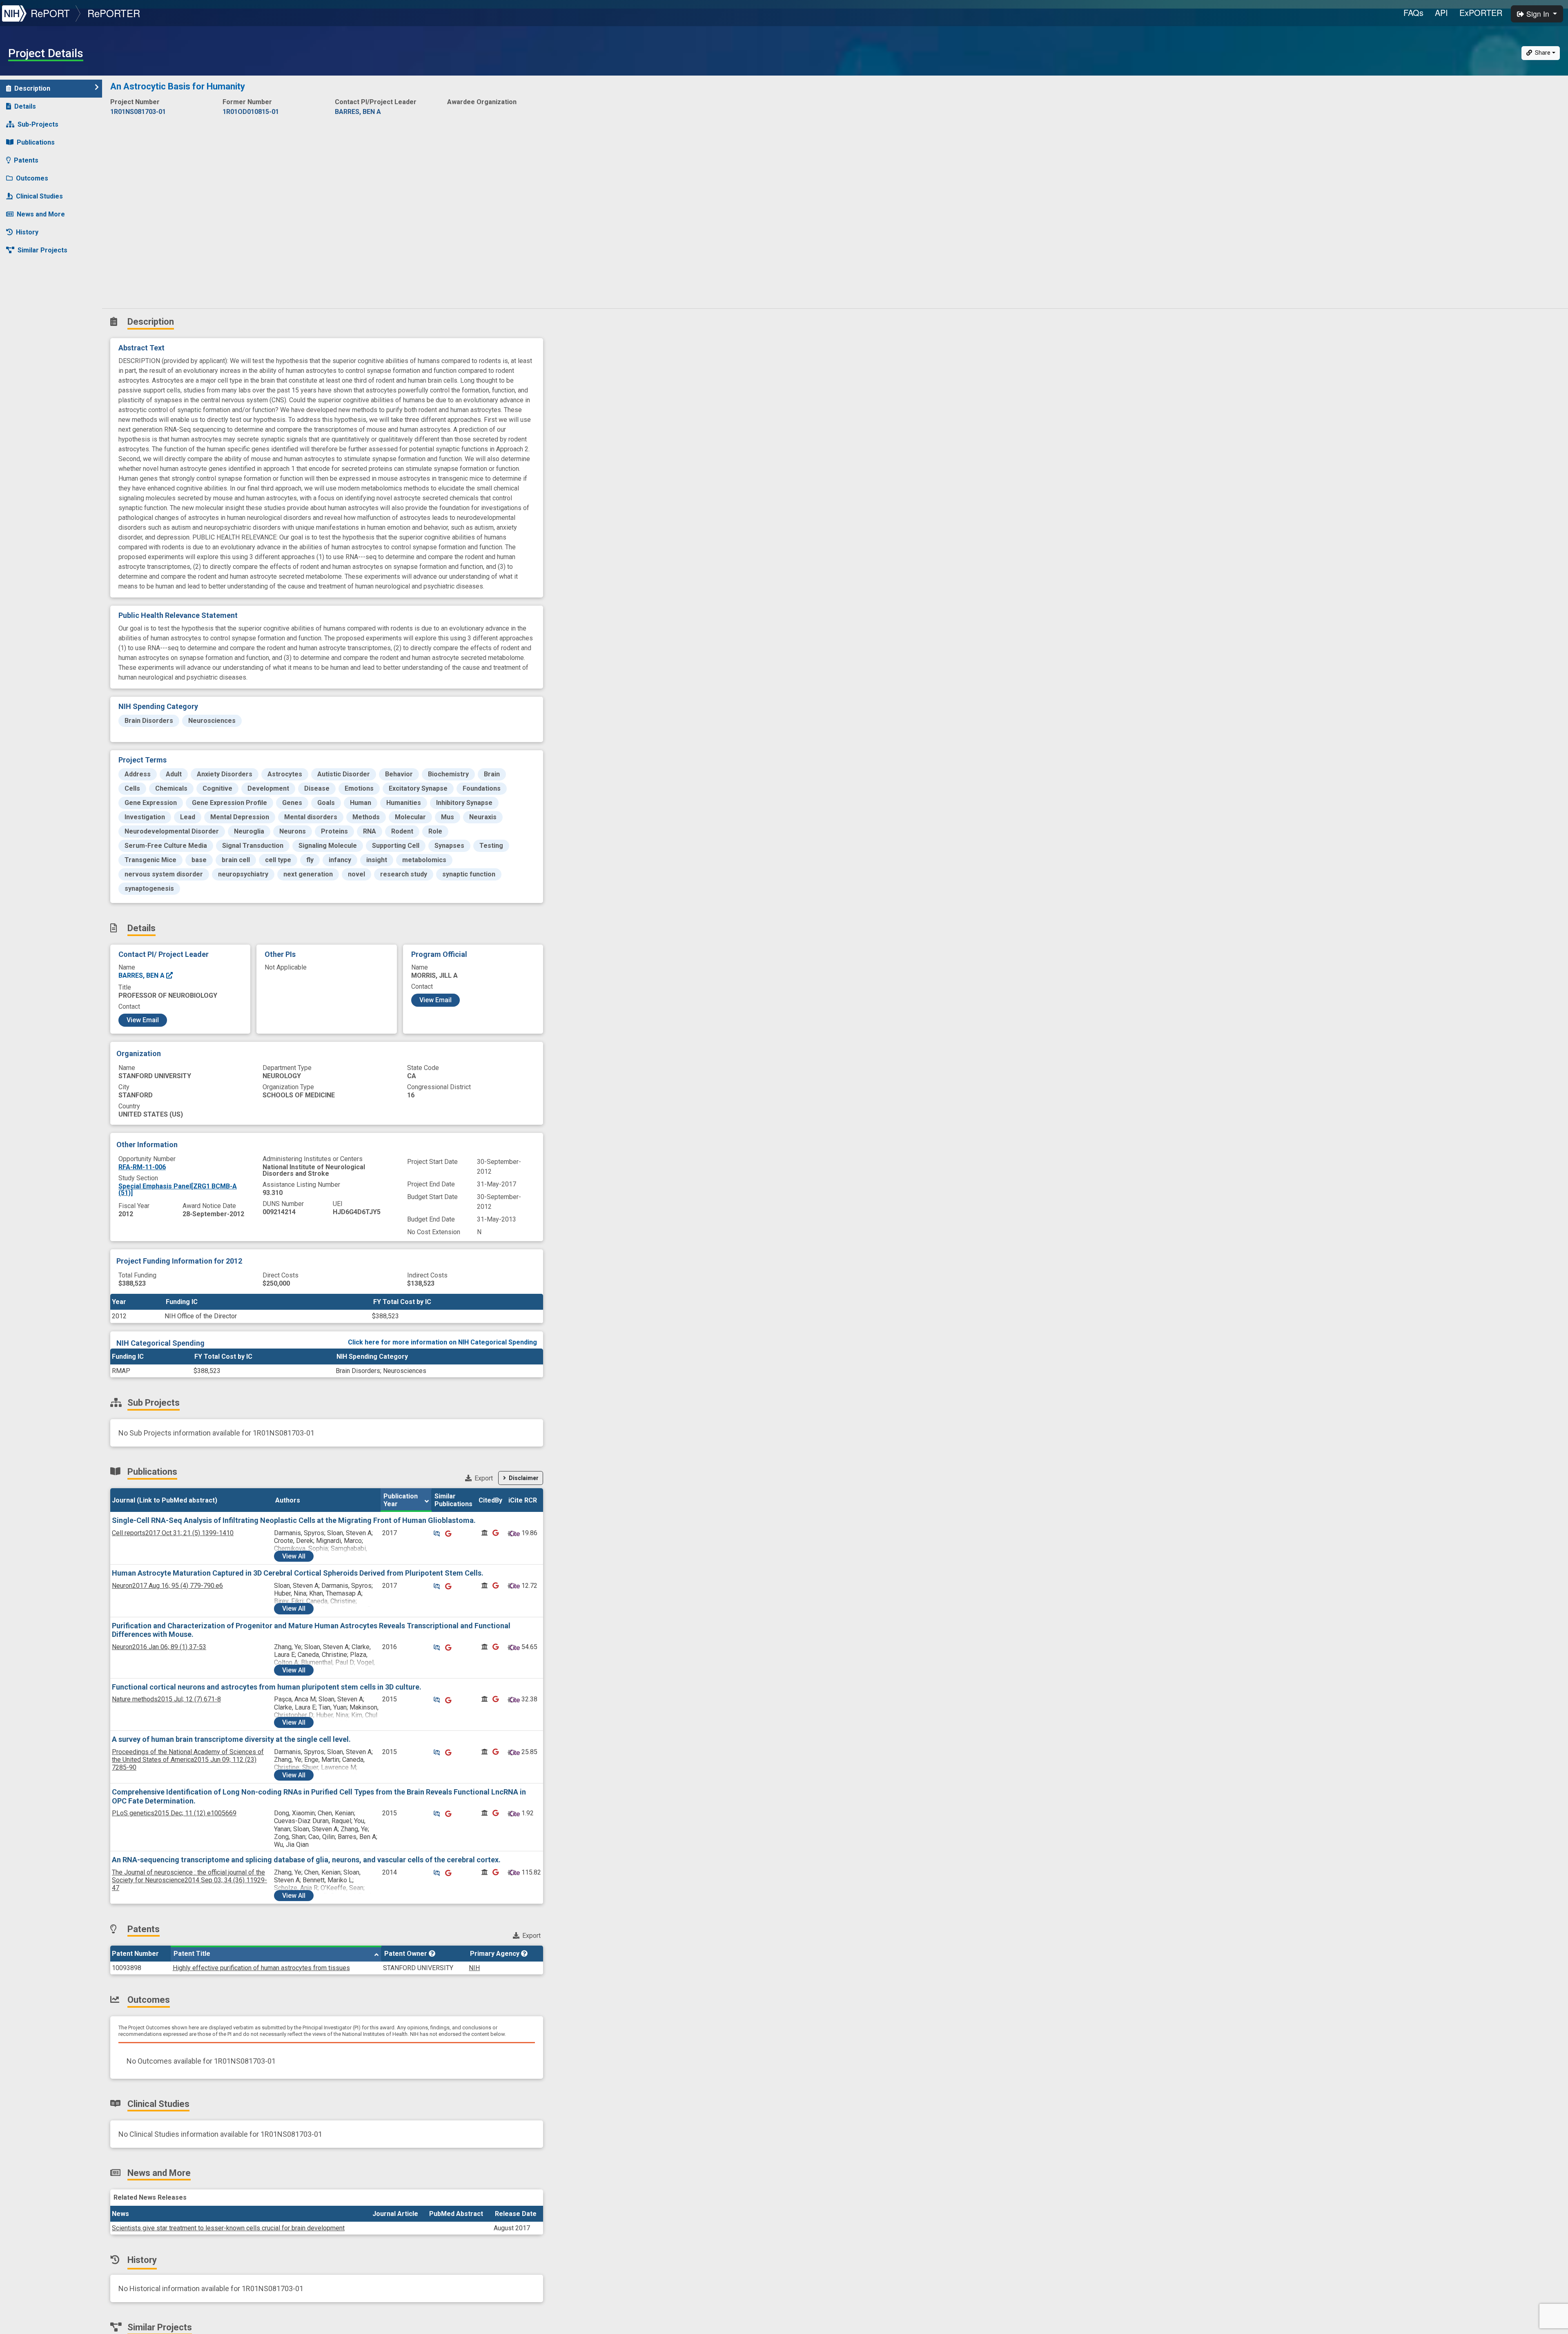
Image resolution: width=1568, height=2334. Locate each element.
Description (32, 88)
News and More (41, 214)
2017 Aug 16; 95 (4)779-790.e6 (167, 1586)
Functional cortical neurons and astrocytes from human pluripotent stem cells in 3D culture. (267, 1687)
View (294, 1556)
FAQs (1413, 12)
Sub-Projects (38, 124)
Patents (26, 160)
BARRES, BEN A (142, 975)
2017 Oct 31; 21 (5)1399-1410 (173, 1533)
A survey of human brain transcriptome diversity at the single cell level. (231, 1739)
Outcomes (32, 178)
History (27, 232)
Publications (36, 142)
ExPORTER (1481, 12)
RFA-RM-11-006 (142, 1167)
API (1441, 12)
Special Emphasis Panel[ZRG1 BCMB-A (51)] (178, 1189)
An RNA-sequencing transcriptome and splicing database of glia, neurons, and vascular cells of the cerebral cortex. (306, 1860)
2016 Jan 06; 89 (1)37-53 (159, 1647)
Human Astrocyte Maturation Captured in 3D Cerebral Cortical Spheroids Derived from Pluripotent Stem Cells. (298, 1573)
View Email (143, 1020)
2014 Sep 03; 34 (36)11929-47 (189, 1880)
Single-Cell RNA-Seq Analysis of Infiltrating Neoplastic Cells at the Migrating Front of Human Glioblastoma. (294, 1520)
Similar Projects (42, 250)
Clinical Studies (39, 196)
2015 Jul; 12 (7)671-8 (166, 1699)
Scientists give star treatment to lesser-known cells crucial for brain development (228, 2228)
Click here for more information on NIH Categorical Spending (442, 1342)
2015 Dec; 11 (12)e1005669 (174, 1813)
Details (25, 106)
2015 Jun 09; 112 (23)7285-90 (188, 1760)
